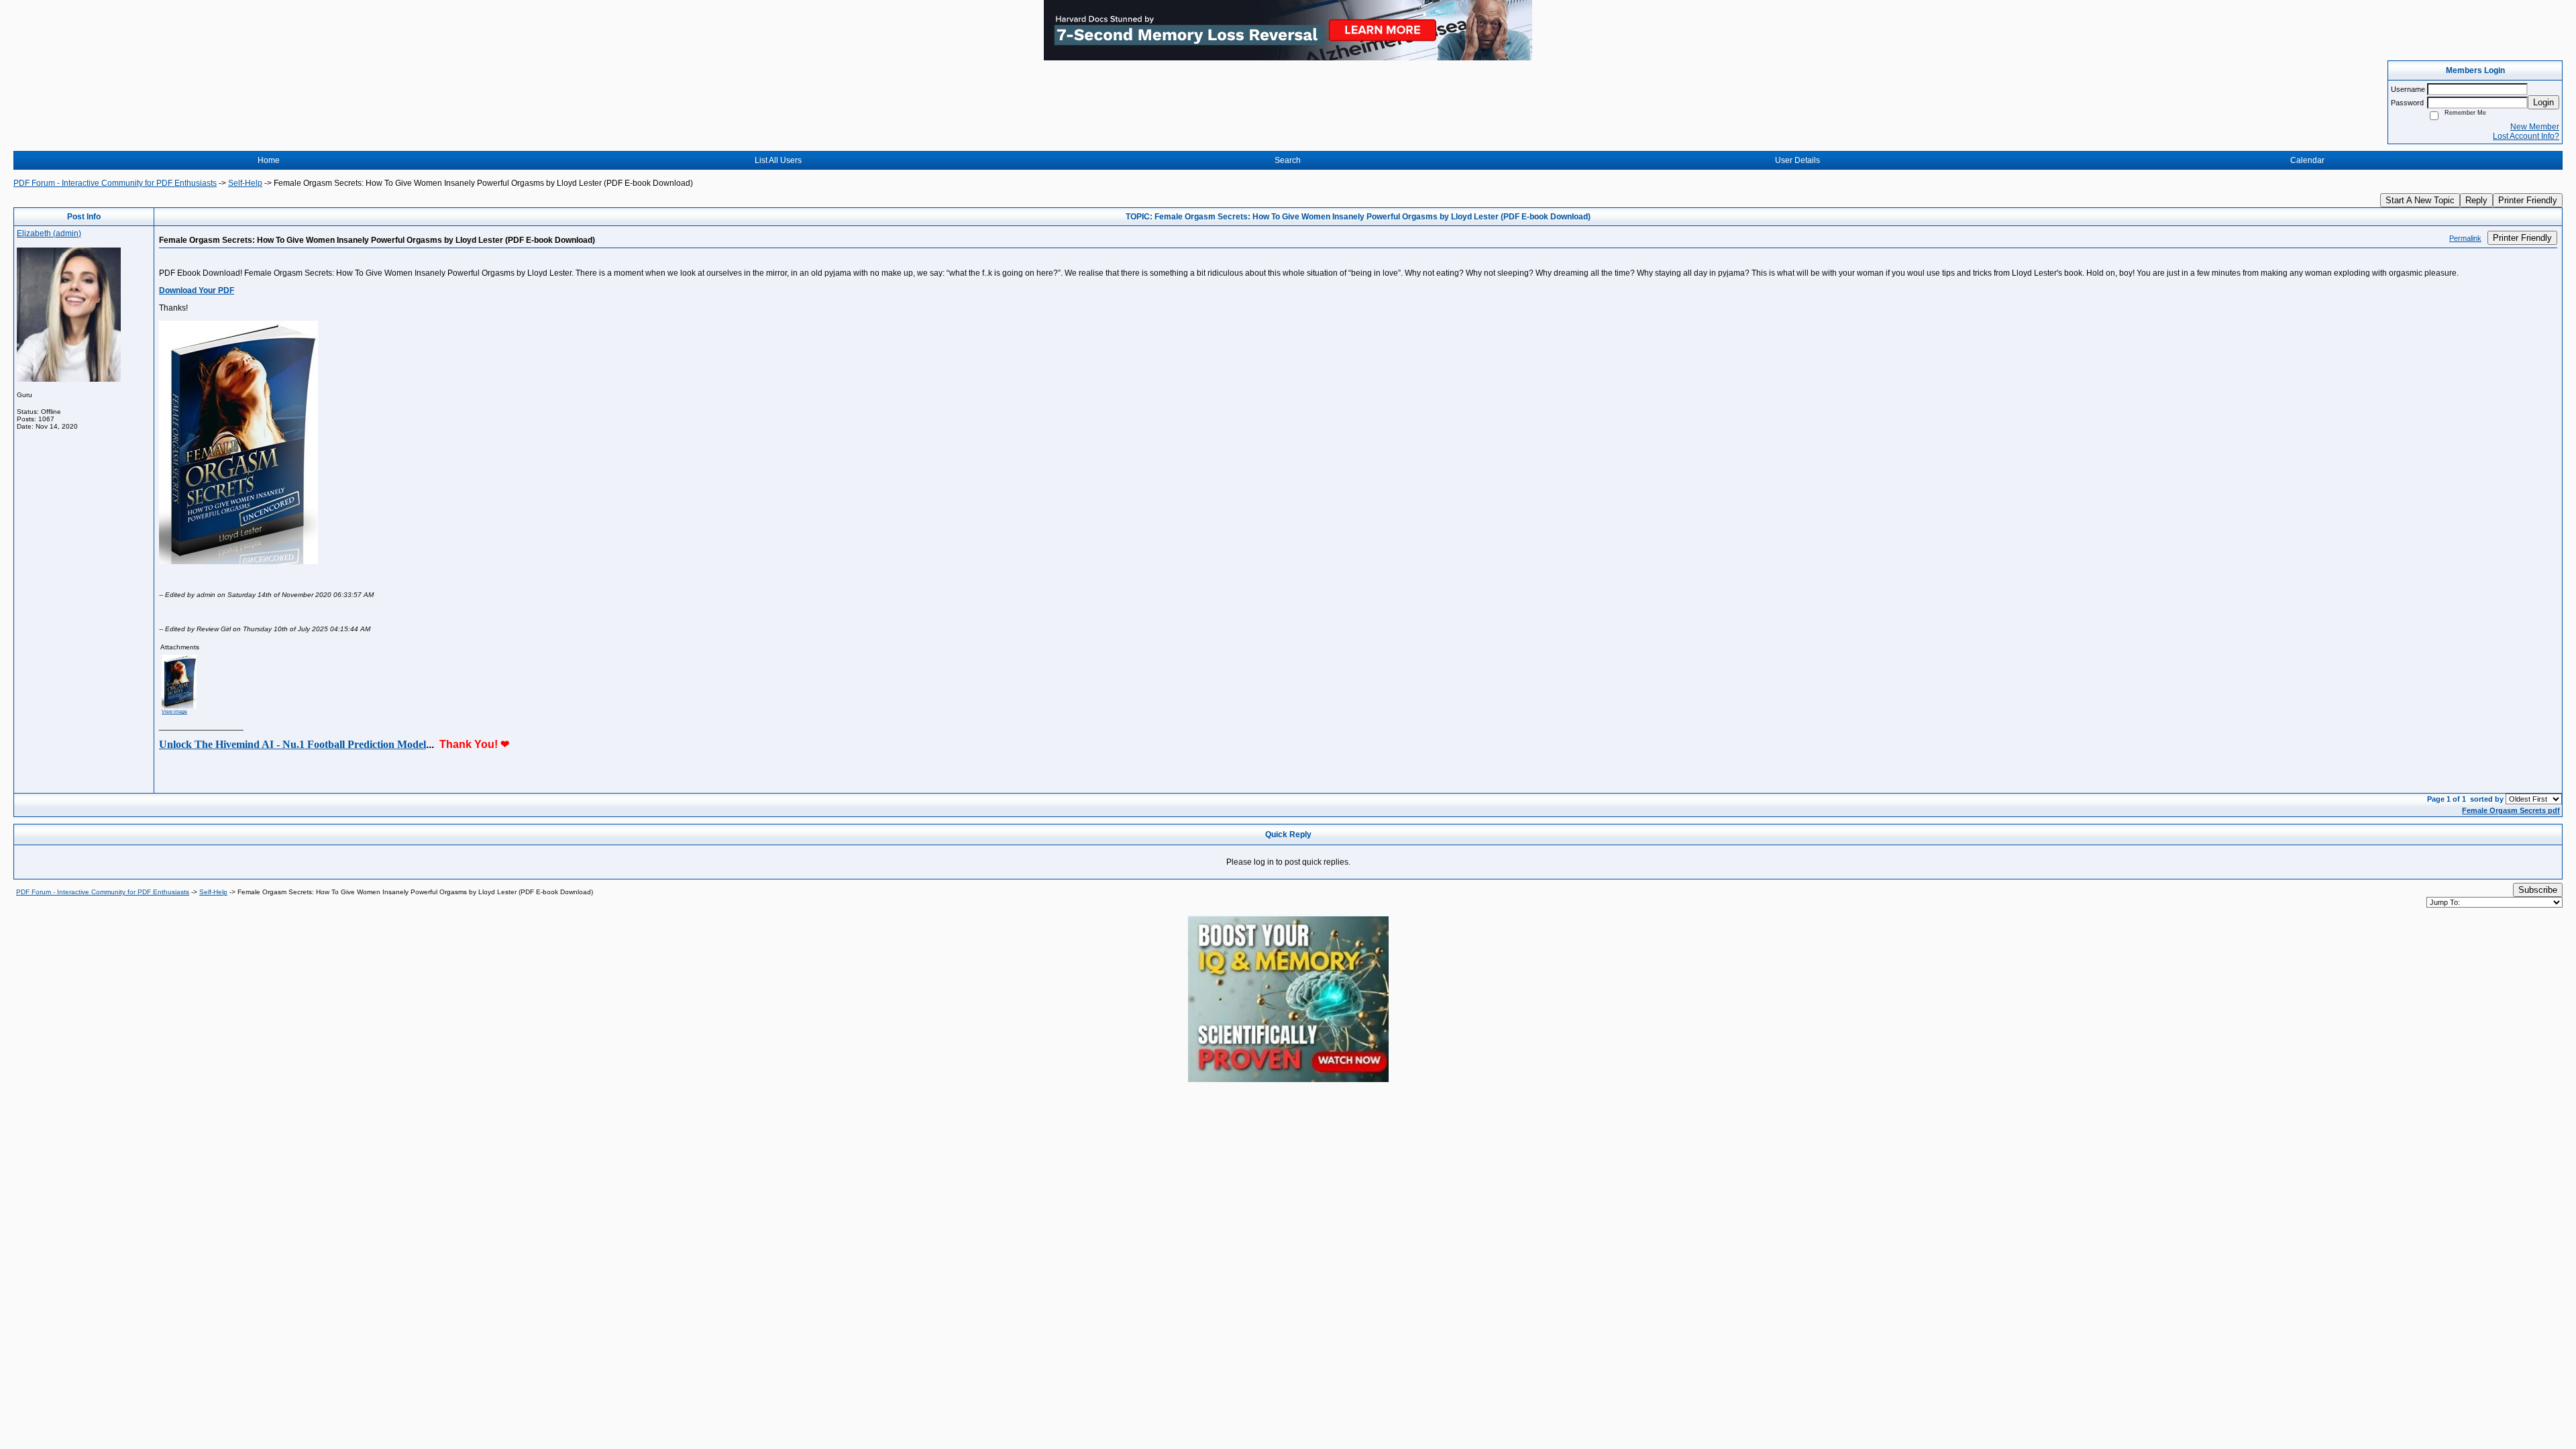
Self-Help (245, 183)
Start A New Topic (2420, 200)
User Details (1797, 160)
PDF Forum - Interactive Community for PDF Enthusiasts (115, 183)
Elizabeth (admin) (49, 233)
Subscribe (2538, 890)
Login (2543, 102)
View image (174, 711)
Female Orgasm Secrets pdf (2511, 810)
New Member (2535, 127)
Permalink (2465, 238)
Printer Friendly (2528, 200)
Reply (2476, 200)
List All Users (778, 160)
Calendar (2307, 160)
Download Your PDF (197, 290)
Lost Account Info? (2526, 136)
